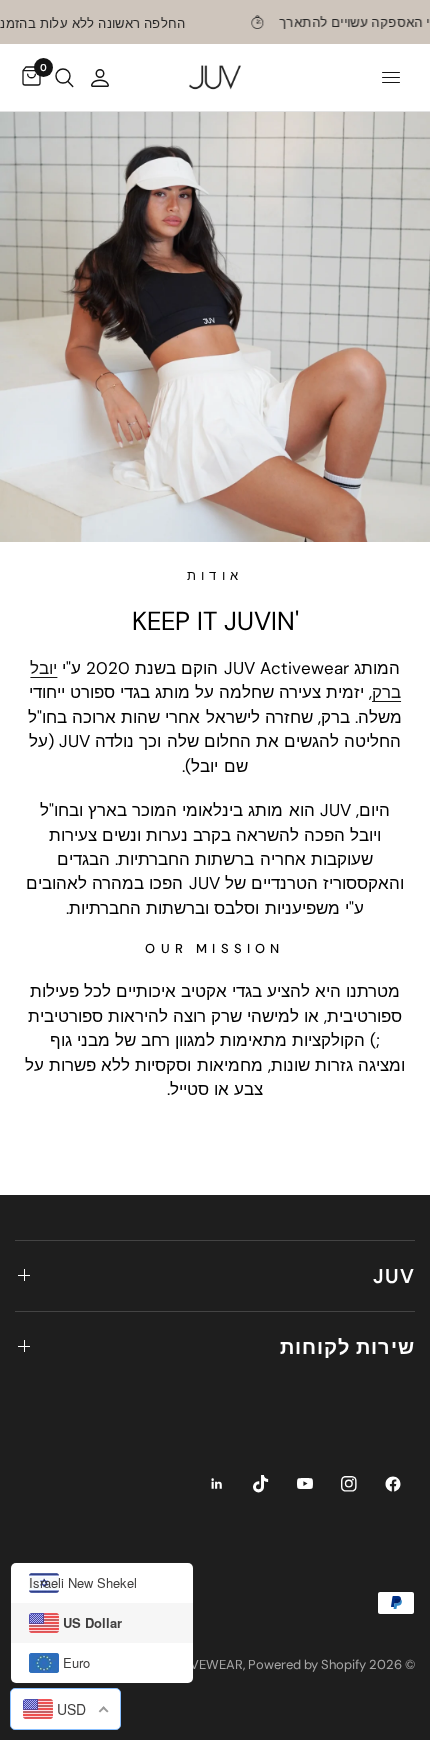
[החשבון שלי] (100, 77)
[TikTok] (261, 1484)
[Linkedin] (217, 1484)
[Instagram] (349, 1484)
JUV (394, 1276)
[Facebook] (393, 1484)
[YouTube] (305, 1484)
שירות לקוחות (347, 1347)
